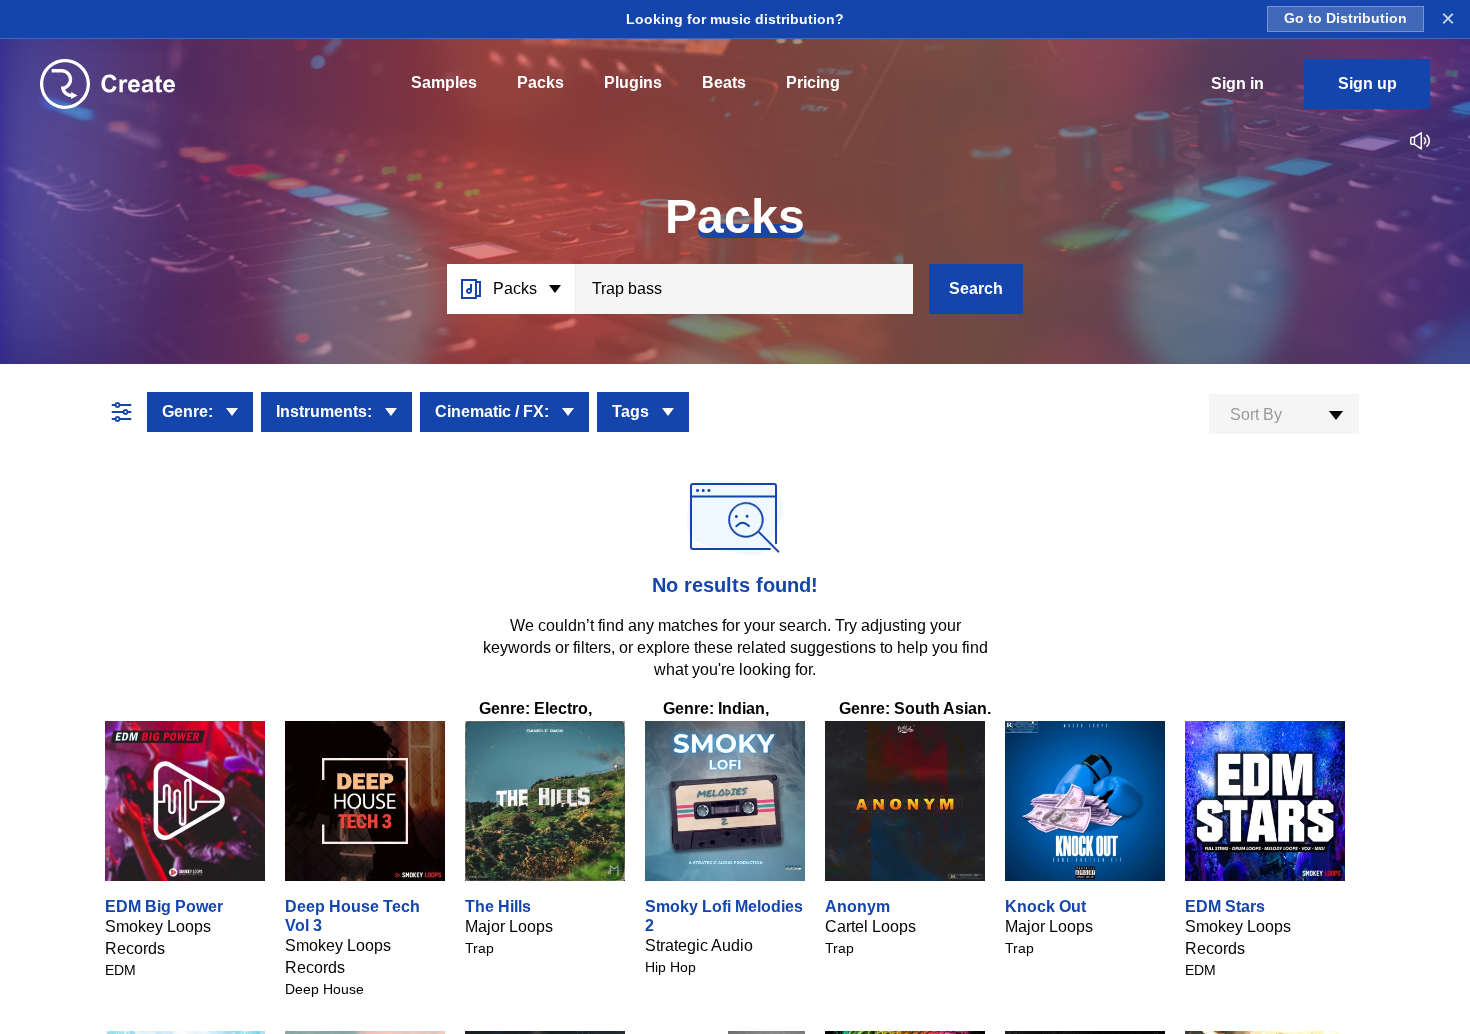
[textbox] (1284, 415)
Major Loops (509, 926)
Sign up (1367, 83)
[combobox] (1284, 414)
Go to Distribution (1345, 18)
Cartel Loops (870, 926)
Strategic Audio (699, 945)
